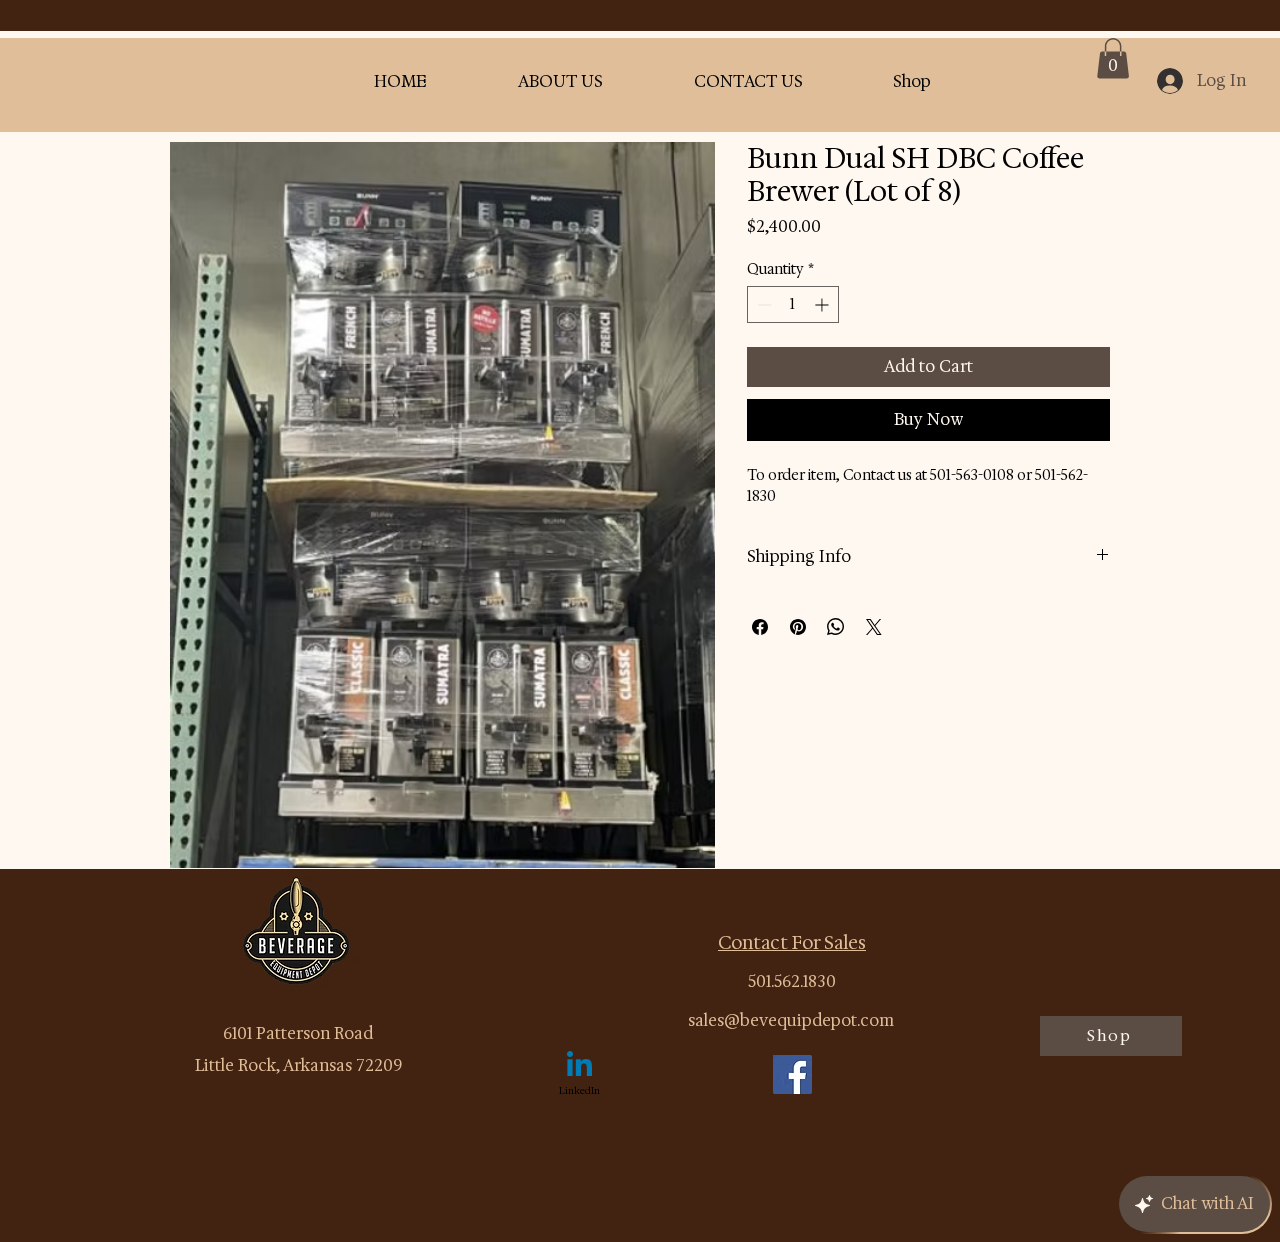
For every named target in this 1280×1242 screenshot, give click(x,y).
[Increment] (823, 304)
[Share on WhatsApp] (836, 627)
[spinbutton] (793, 304)
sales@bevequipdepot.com (791, 1020)
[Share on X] (874, 627)
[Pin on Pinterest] (798, 627)
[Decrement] (762, 304)
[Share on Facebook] (760, 627)
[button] (1113, 58)
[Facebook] (792, 1074)
